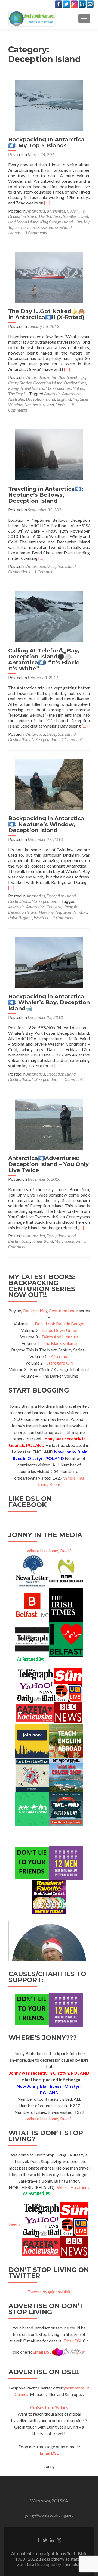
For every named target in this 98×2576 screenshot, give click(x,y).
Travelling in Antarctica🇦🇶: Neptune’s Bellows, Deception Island (46, 495)
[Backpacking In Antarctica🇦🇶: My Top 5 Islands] (49, 105)
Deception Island (23, 216)
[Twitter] (66, 4)
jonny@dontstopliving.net (49, 2515)
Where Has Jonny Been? (49, 1551)
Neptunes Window (71, 912)
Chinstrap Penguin (62, 907)
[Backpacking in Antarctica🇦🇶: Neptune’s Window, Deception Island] (49, 784)
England (64, 399)
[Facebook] (59, 4)
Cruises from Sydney (49, 2407)
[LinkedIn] (82, 4)
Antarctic (52, 394)
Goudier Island (75, 216)
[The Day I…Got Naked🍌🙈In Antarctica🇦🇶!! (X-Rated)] (49, 277)
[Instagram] (74, 4)
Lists (78, 222)
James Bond (42, 1241)
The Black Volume (60, 1343)
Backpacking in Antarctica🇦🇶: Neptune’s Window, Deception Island (46, 824)
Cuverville (76, 211)
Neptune (46, 912)
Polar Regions (20, 917)
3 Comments (36, 233)
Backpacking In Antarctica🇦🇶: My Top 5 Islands (46, 142)
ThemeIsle (72, 2564)
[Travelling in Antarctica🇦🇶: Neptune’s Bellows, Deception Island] (49, 454)
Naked (78, 388)
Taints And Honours (60, 1337)
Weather (41, 917)
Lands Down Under (60, 1330)
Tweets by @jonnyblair (49, 2291)
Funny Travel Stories (26, 388)
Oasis (60, 404)
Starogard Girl (60, 1363)
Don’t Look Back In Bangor (60, 1324)
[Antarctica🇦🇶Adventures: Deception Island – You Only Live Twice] (49, 1124)
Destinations (50, 216)
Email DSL (73, 2341)
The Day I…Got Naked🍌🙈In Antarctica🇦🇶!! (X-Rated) (47, 314)
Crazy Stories (20, 383)
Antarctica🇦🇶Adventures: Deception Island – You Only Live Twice (48, 1164)
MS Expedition (58, 388)
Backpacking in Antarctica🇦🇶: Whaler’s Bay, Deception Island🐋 (49, 1002)
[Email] (90, 4)
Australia (16, 399)
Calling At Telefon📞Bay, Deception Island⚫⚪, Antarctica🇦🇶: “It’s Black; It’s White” (44, 660)
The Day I (17, 394)
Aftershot (60, 1356)
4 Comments (72, 1079)
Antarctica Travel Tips (66, 377)
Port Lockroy (32, 227)
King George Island (56, 222)
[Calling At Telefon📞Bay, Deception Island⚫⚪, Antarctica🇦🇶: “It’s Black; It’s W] (49, 616)
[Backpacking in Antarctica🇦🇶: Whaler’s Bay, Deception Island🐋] (49, 962)
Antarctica (36, 211)
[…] (47, 203)
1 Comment (44, 572)
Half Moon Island (23, 222)
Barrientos (56, 211)
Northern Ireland (39, 404)
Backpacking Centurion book (51, 1311)
